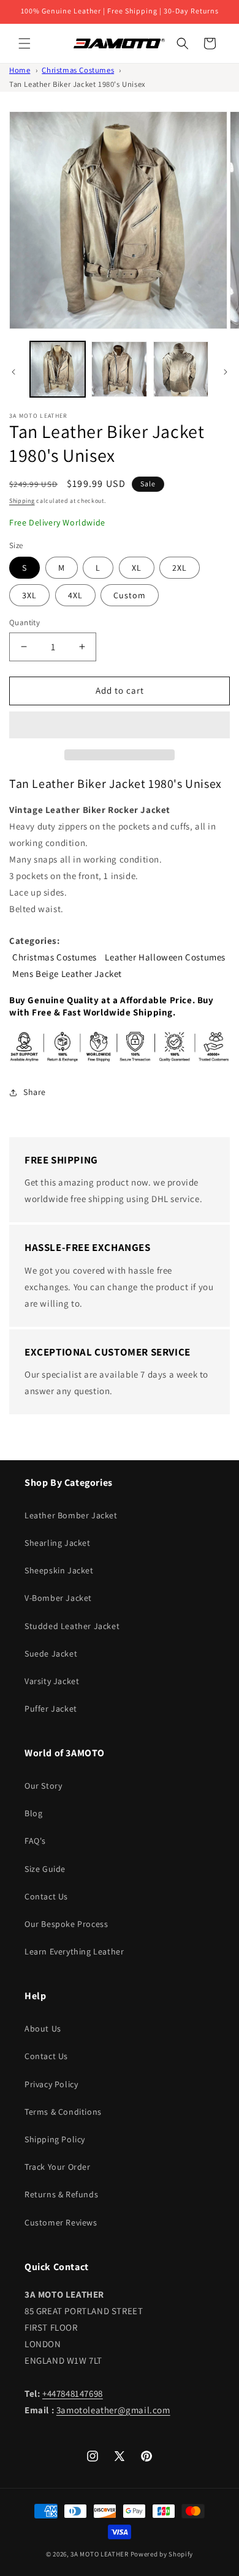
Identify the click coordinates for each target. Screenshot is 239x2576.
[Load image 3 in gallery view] (181, 369)
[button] (120, 726)
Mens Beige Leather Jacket (67, 974)
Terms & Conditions (63, 2112)
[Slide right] (226, 372)
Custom (130, 595)
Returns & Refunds (61, 2194)
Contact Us (46, 1896)
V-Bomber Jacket (58, 1598)
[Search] (183, 43)
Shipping (22, 501)
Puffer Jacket (51, 1709)
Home (20, 70)
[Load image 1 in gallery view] (58, 369)
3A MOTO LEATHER (100, 2554)
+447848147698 (73, 2393)
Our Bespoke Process (66, 1924)
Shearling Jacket (58, 1543)
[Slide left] (13, 372)
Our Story (43, 1786)
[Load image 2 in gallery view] (119, 369)
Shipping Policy (55, 2139)
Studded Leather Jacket (72, 1626)
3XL (29, 595)
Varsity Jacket (52, 1681)
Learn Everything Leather (74, 1951)
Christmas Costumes (78, 70)
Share (35, 1092)
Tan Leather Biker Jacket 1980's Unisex (78, 84)
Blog (33, 1813)
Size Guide (45, 1869)
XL (137, 568)
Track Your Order (58, 2167)
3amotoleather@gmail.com (113, 2410)
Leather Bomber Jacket (71, 1515)
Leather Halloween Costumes (165, 957)
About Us (43, 2029)
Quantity (25, 622)
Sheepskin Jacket (59, 1570)
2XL (180, 568)
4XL (75, 595)
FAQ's (35, 1841)
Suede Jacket (51, 1654)
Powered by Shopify (162, 2554)
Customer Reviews (61, 2222)
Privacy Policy (51, 2084)
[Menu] (25, 43)
